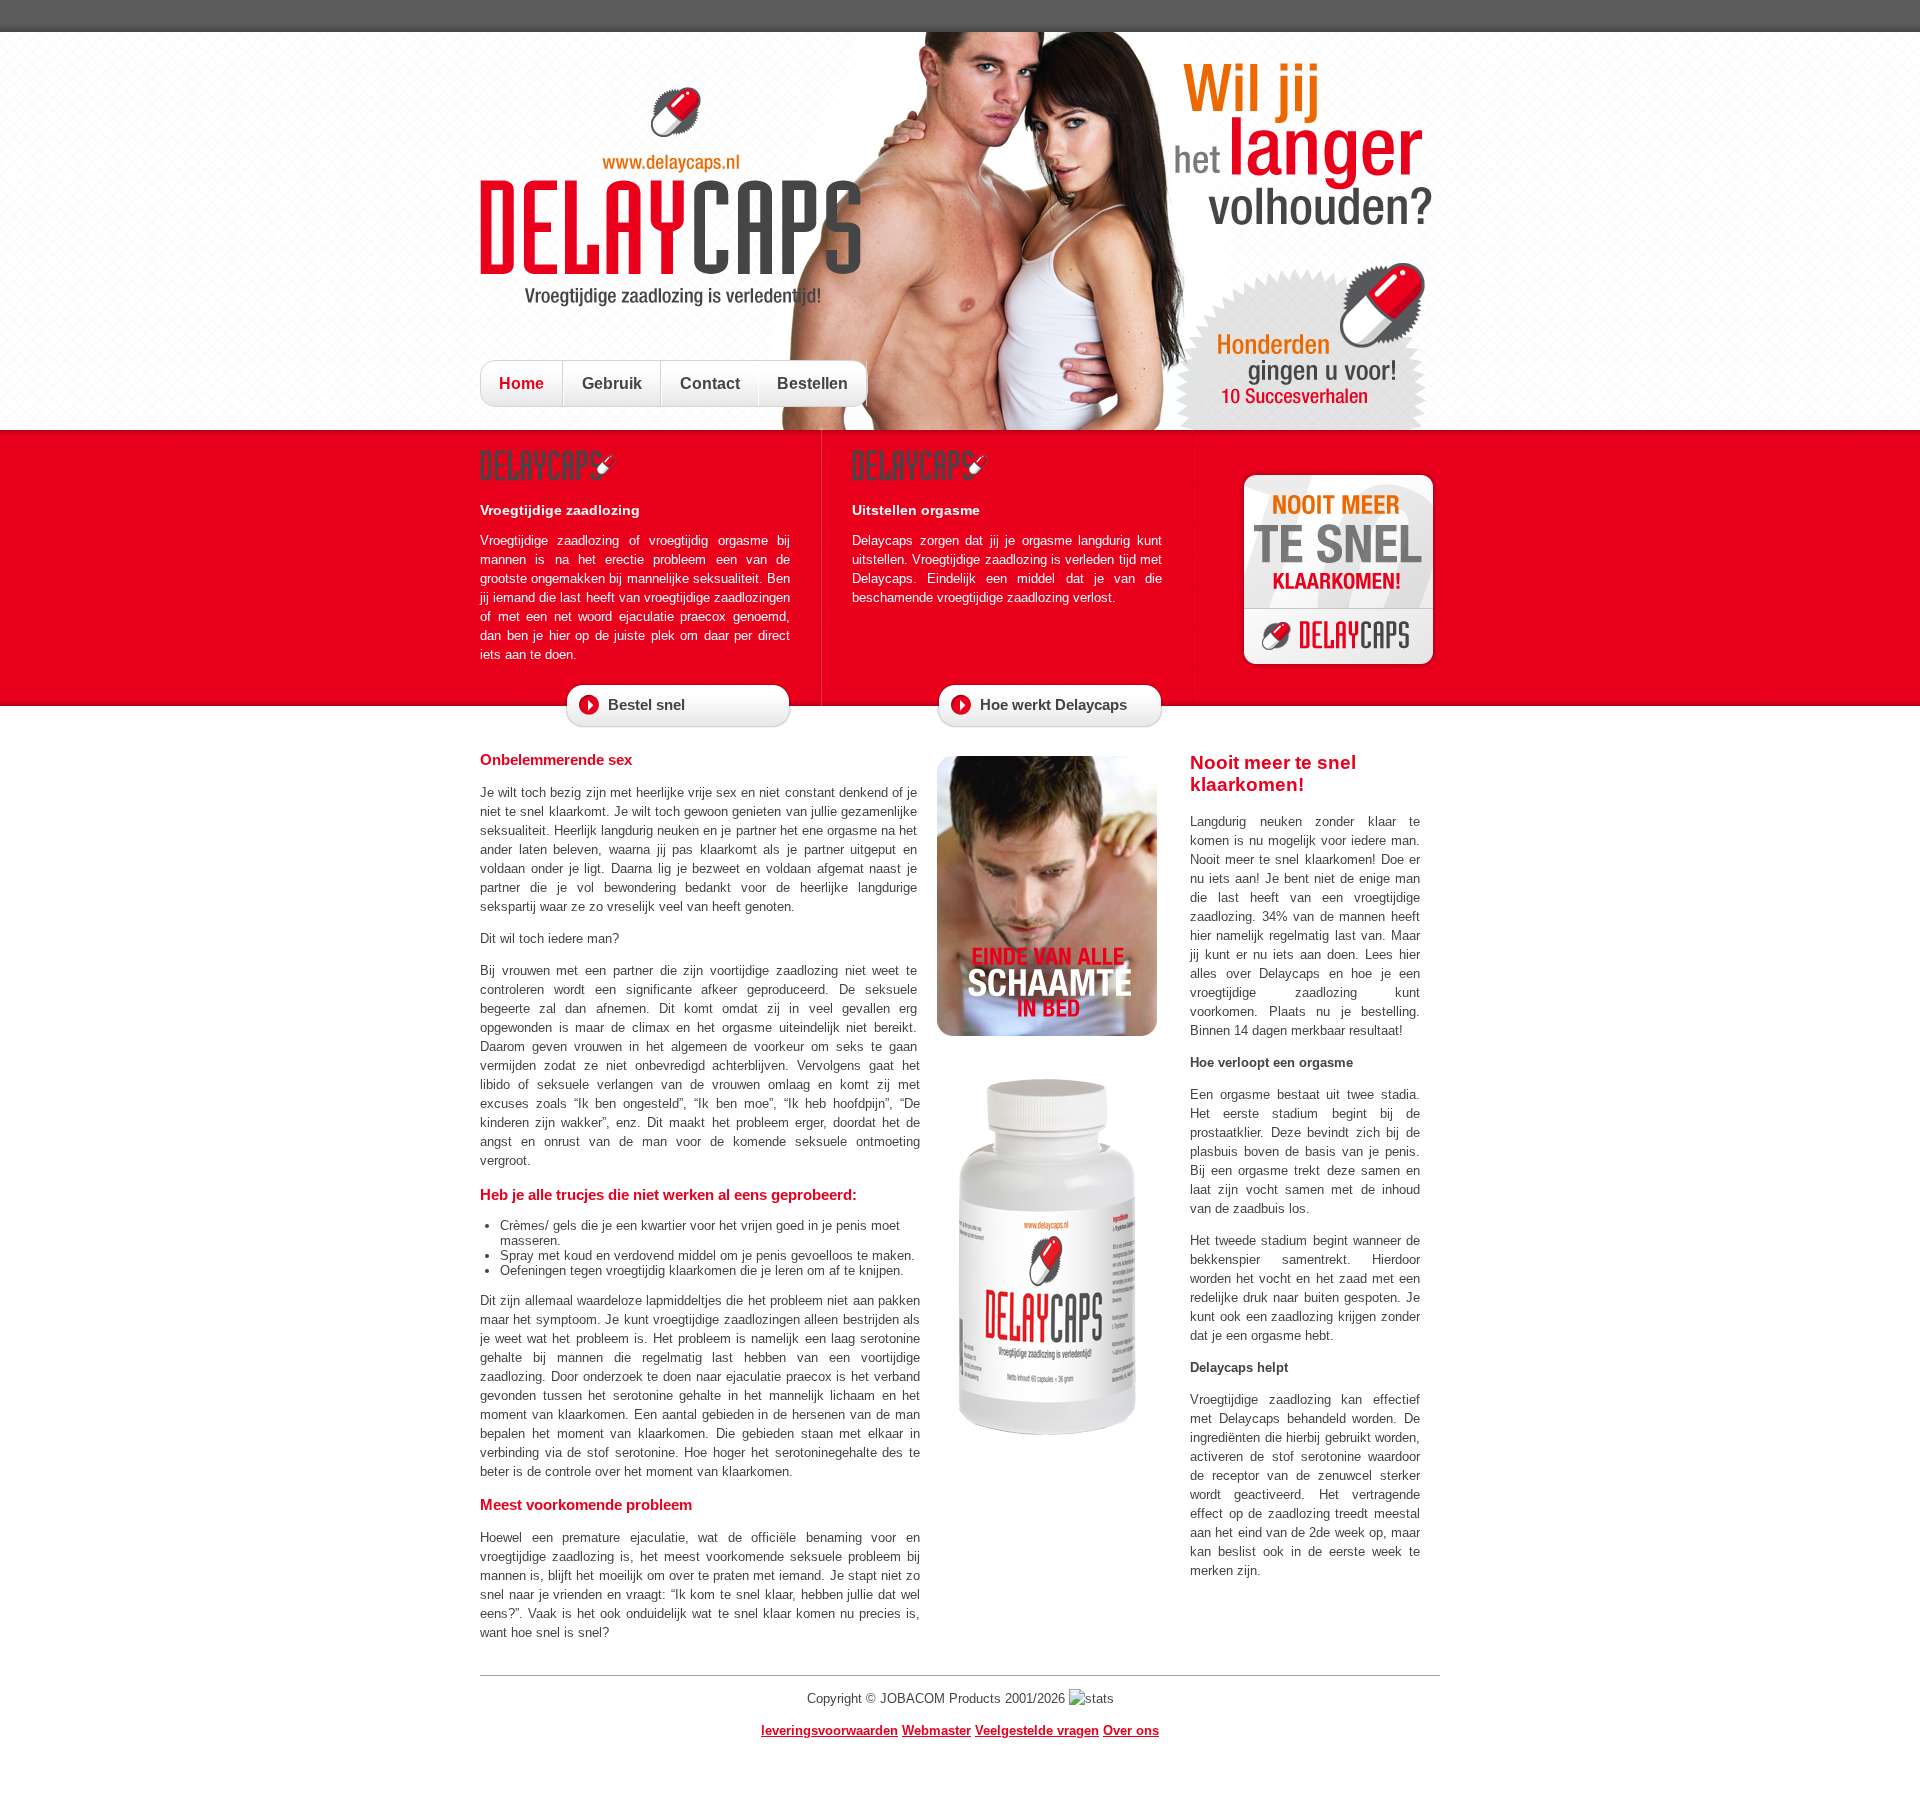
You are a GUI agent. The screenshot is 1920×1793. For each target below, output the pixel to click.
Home (521, 383)
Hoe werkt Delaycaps (1053, 704)
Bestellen (812, 383)
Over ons (1131, 1730)
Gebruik (612, 383)
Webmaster (936, 1730)
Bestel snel (646, 704)
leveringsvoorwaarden (829, 1730)
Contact (710, 383)
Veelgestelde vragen (1037, 1730)
